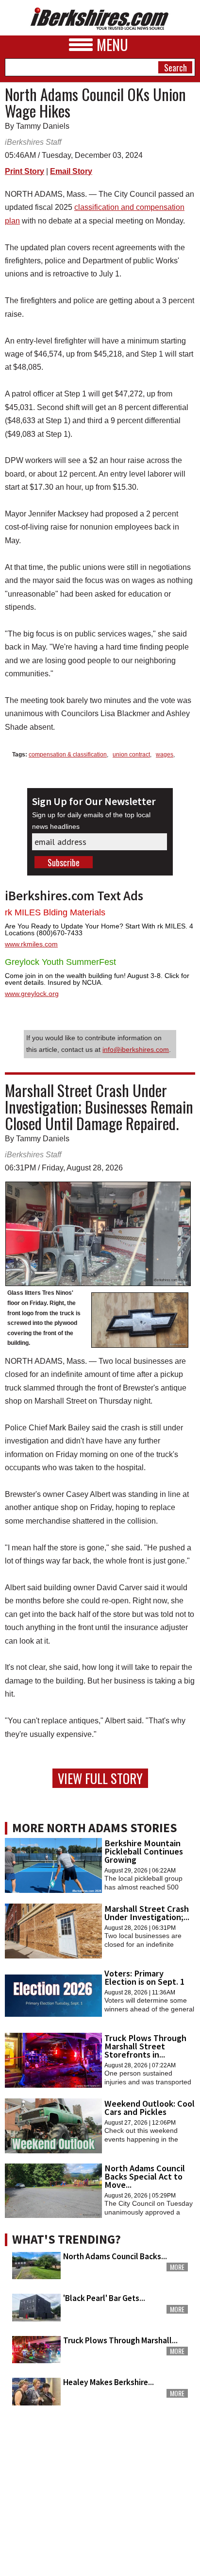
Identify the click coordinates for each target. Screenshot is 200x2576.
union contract (131, 755)
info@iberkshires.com (136, 1049)
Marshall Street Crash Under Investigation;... (147, 1913)
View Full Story (100, 1778)
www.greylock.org (32, 994)
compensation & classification (68, 755)
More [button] (177, 2267)
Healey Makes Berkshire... (108, 2382)
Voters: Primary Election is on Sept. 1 (144, 1977)
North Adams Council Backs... (115, 2256)
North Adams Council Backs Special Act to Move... (145, 2176)
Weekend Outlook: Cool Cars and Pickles (150, 2108)
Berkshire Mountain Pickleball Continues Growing (144, 1851)
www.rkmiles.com (31, 944)
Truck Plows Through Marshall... (120, 2340)
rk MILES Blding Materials (55, 912)
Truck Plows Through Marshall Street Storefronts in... (145, 2046)
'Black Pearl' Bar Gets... (104, 2298)
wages (165, 755)
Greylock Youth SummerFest (60, 962)
